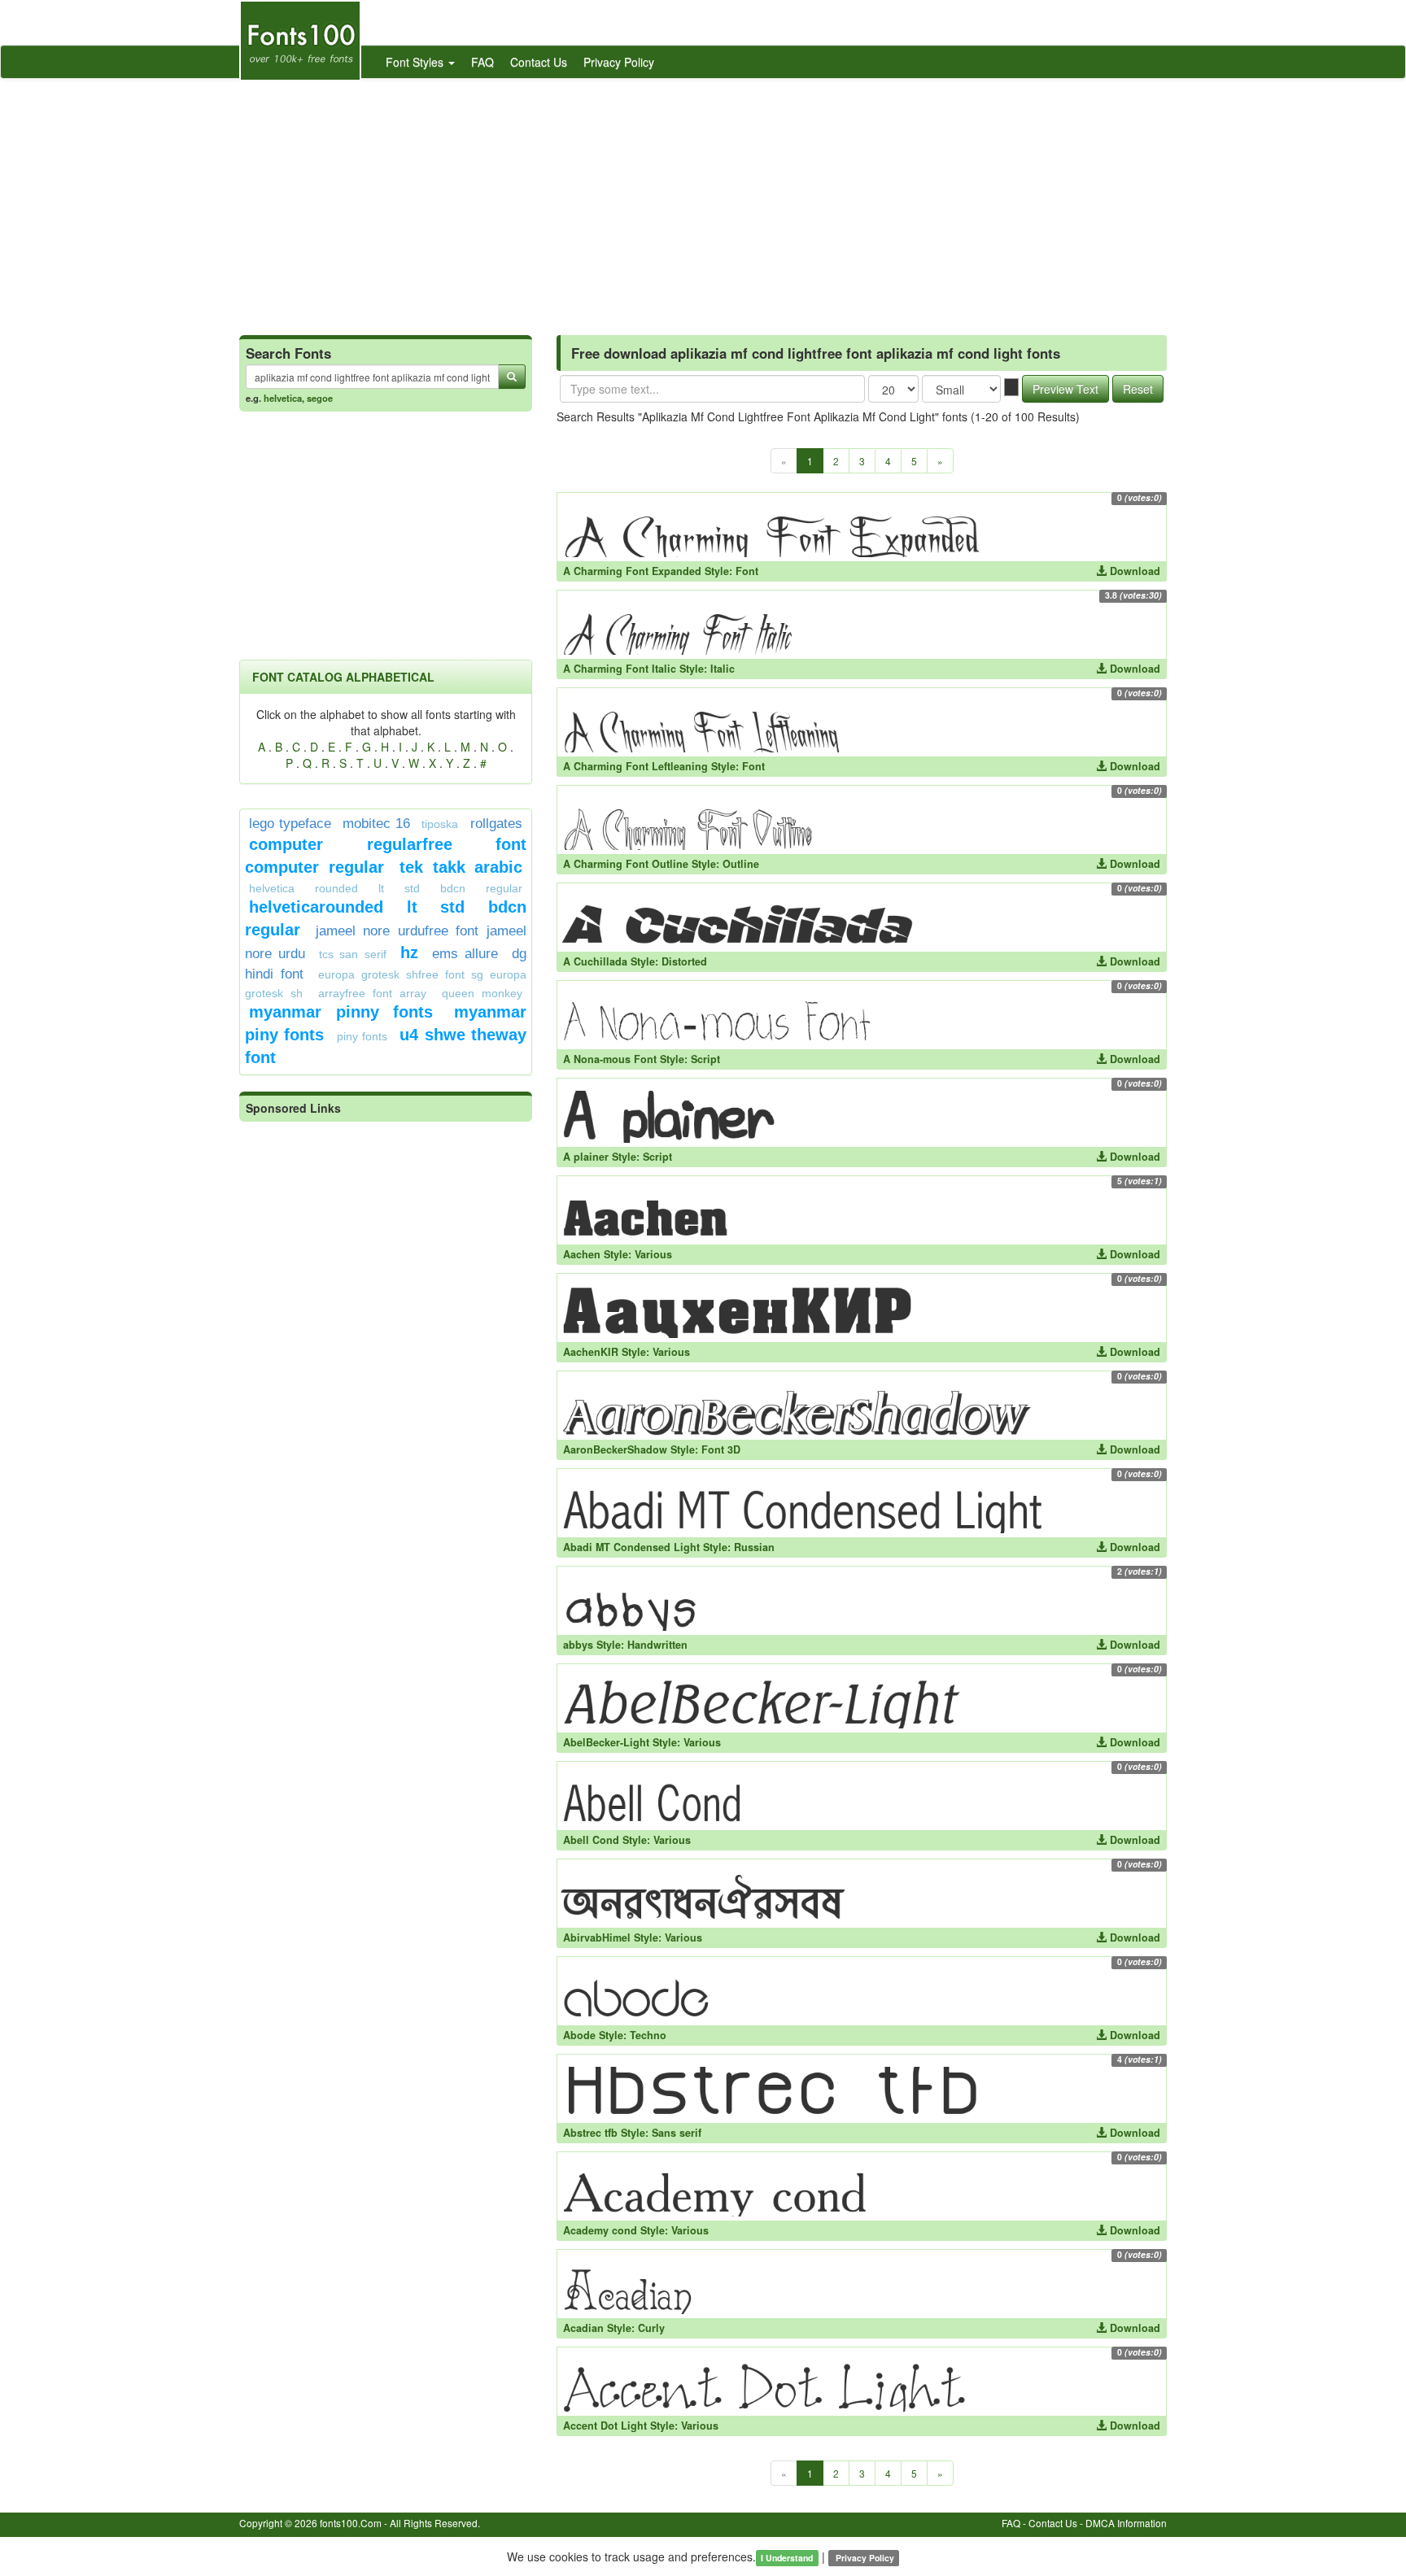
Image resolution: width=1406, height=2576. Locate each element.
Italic (723, 669)
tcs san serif (352, 954)
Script (705, 1059)
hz (409, 952)
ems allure (465, 954)
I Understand (787, 2558)
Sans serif (677, 2133)
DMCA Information (1126, 2523)
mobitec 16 (376, 824)
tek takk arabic (461, 867)
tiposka (440, 824)
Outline (741, 864)
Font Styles (416, 62)
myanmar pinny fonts (341, 1012)
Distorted (684, 961)
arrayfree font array (372, 993)
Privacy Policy (619, 62)
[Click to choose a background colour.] (1011, 387)
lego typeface (290, 824)
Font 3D (721, 1449)
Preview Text (1065, 389)
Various (653, 1254)
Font (747, 571)
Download (1133, 571)
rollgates (496, 824)
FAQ (482, 62)
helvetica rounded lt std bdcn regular (386, 888)
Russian (754, 1547)
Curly (651, 2328)
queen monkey (482, 993)
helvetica (283, 398)
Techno (648, 2035)
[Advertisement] (703, 201)
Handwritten (657, 1645)
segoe (320, 398)
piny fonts (362, 1036)
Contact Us (539, 62)
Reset (1138, 389)
